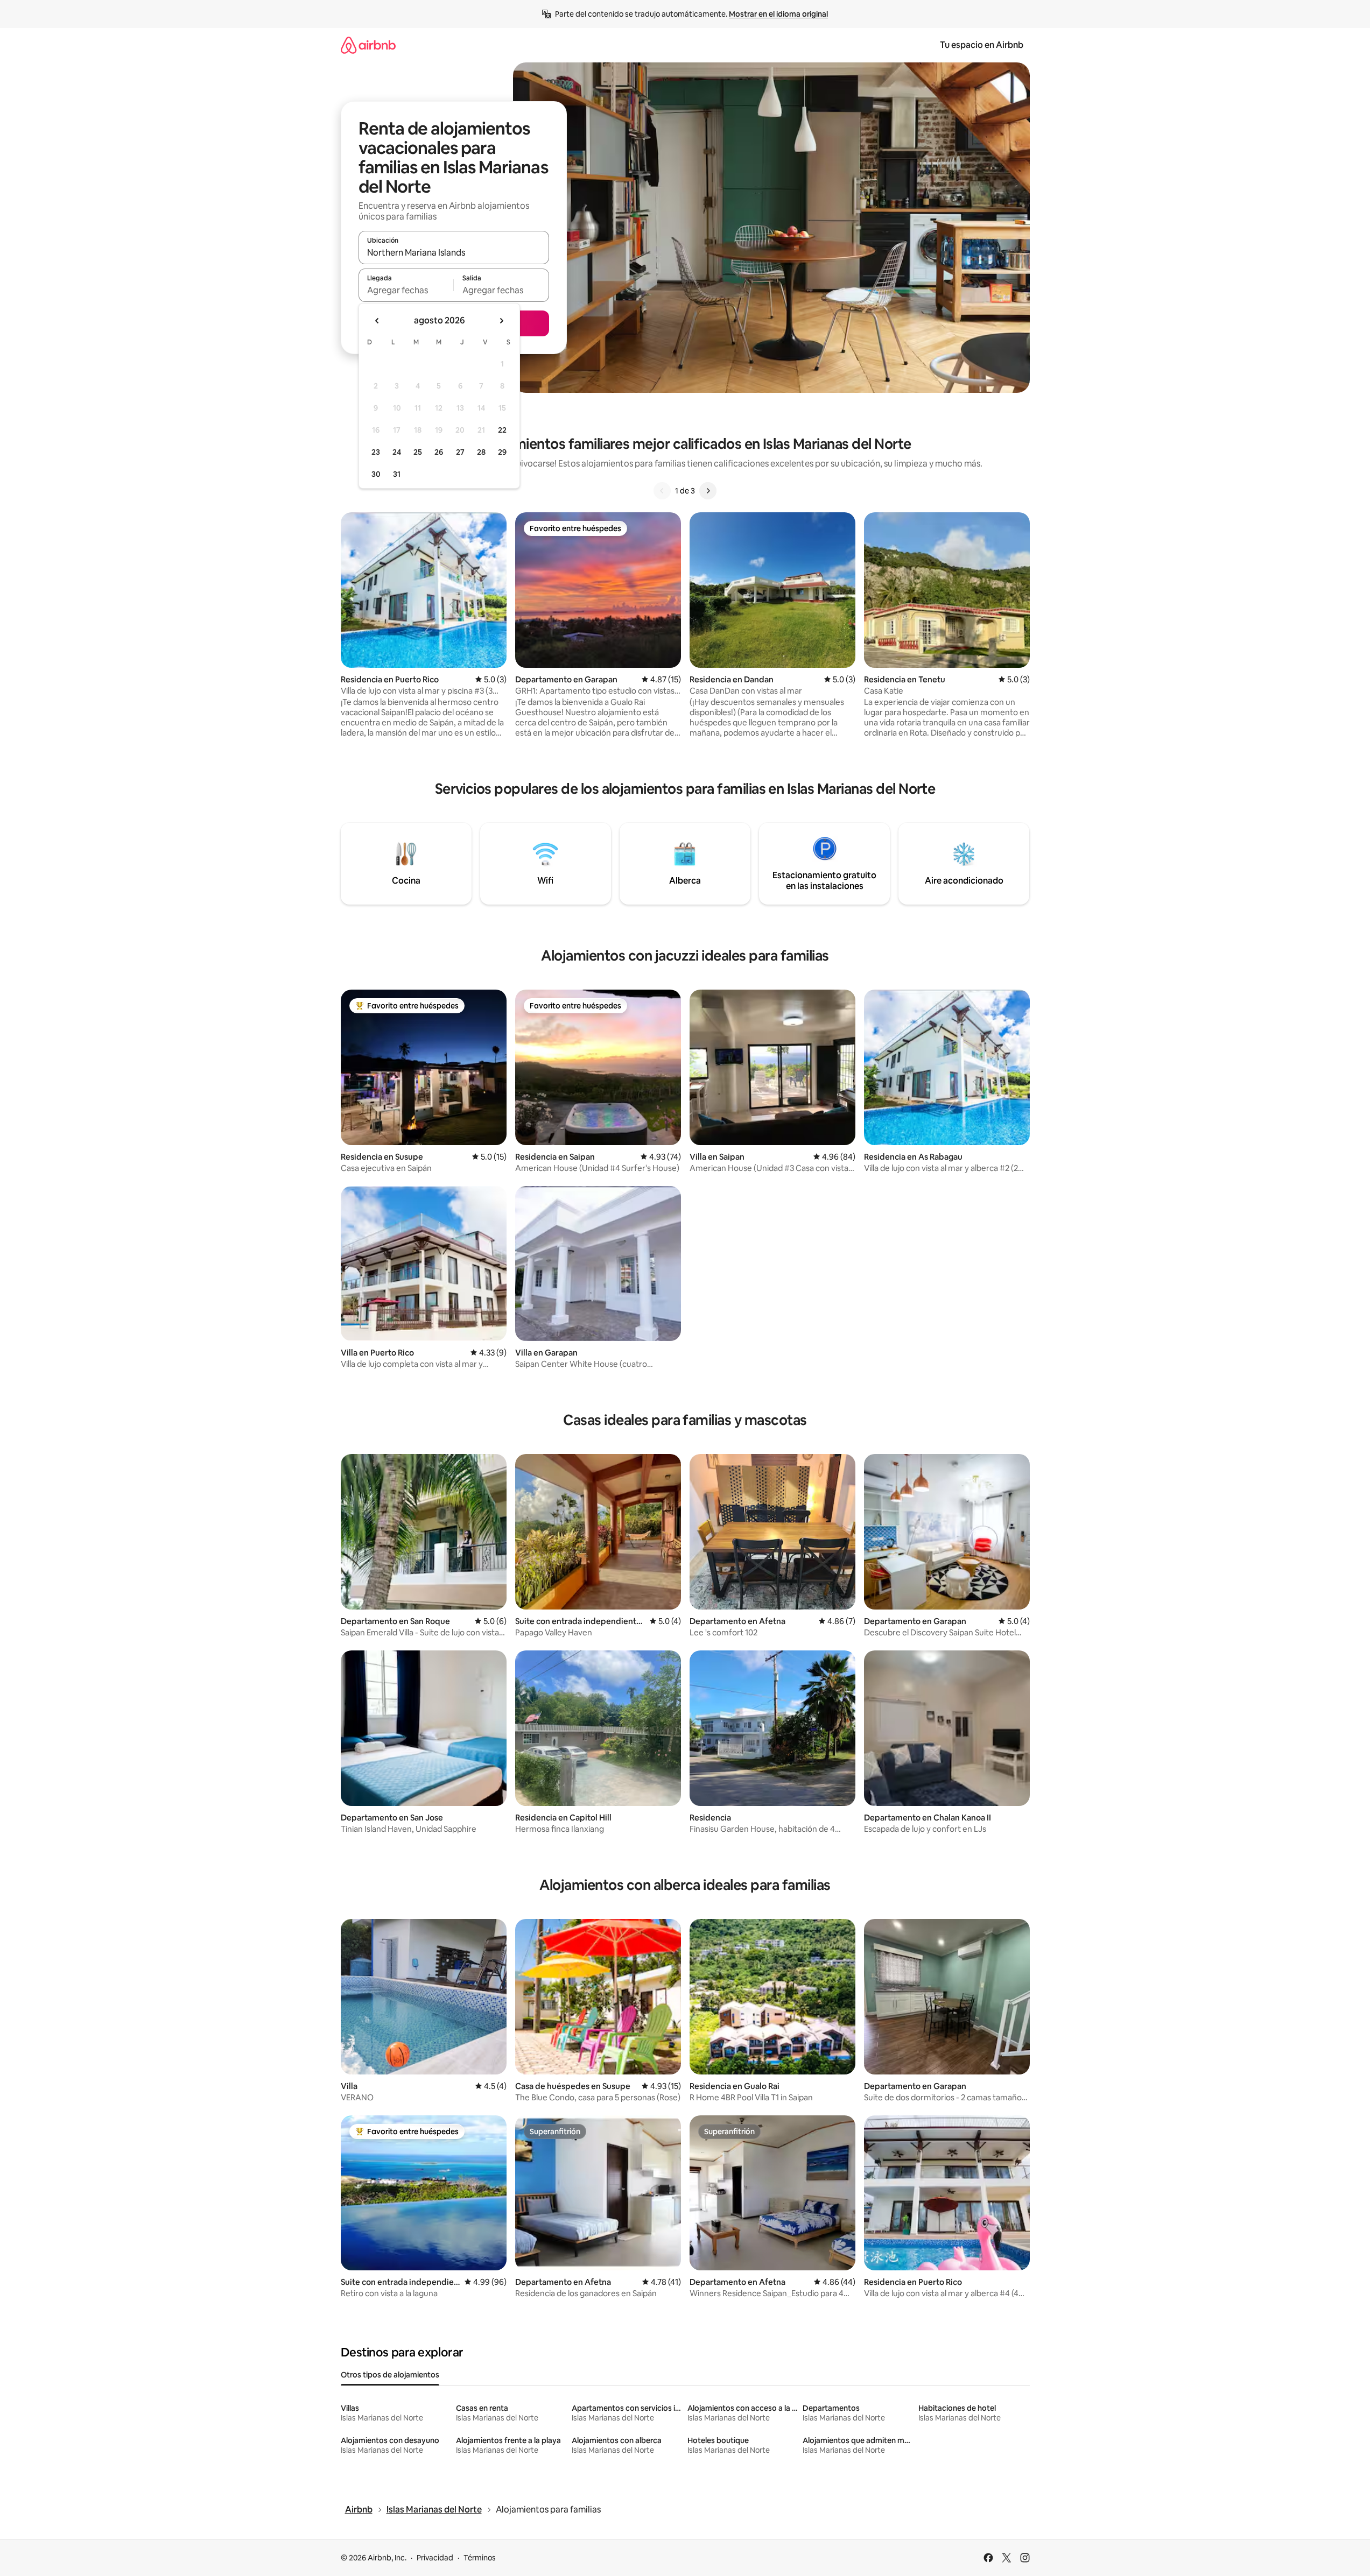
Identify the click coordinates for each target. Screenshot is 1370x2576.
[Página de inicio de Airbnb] (368, 45)
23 (376, 452)
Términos (480, 2558)
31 (397, 474)
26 (439, 452)
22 (502, 430)
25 (418, 452)
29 (502, 452)
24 (397, 452)
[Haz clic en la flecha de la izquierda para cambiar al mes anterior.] (377, 321)
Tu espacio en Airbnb (982, 45)
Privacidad (435, 2558)
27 (460, 452)
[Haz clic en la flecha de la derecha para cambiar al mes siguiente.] (501, 321)
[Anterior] (662, 491)
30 (376, 474)
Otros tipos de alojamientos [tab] (390, 2375)
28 (481, 452)
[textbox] (406, 290)
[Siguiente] (708, 491)
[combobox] (454, 252)
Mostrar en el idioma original (778, 14)
